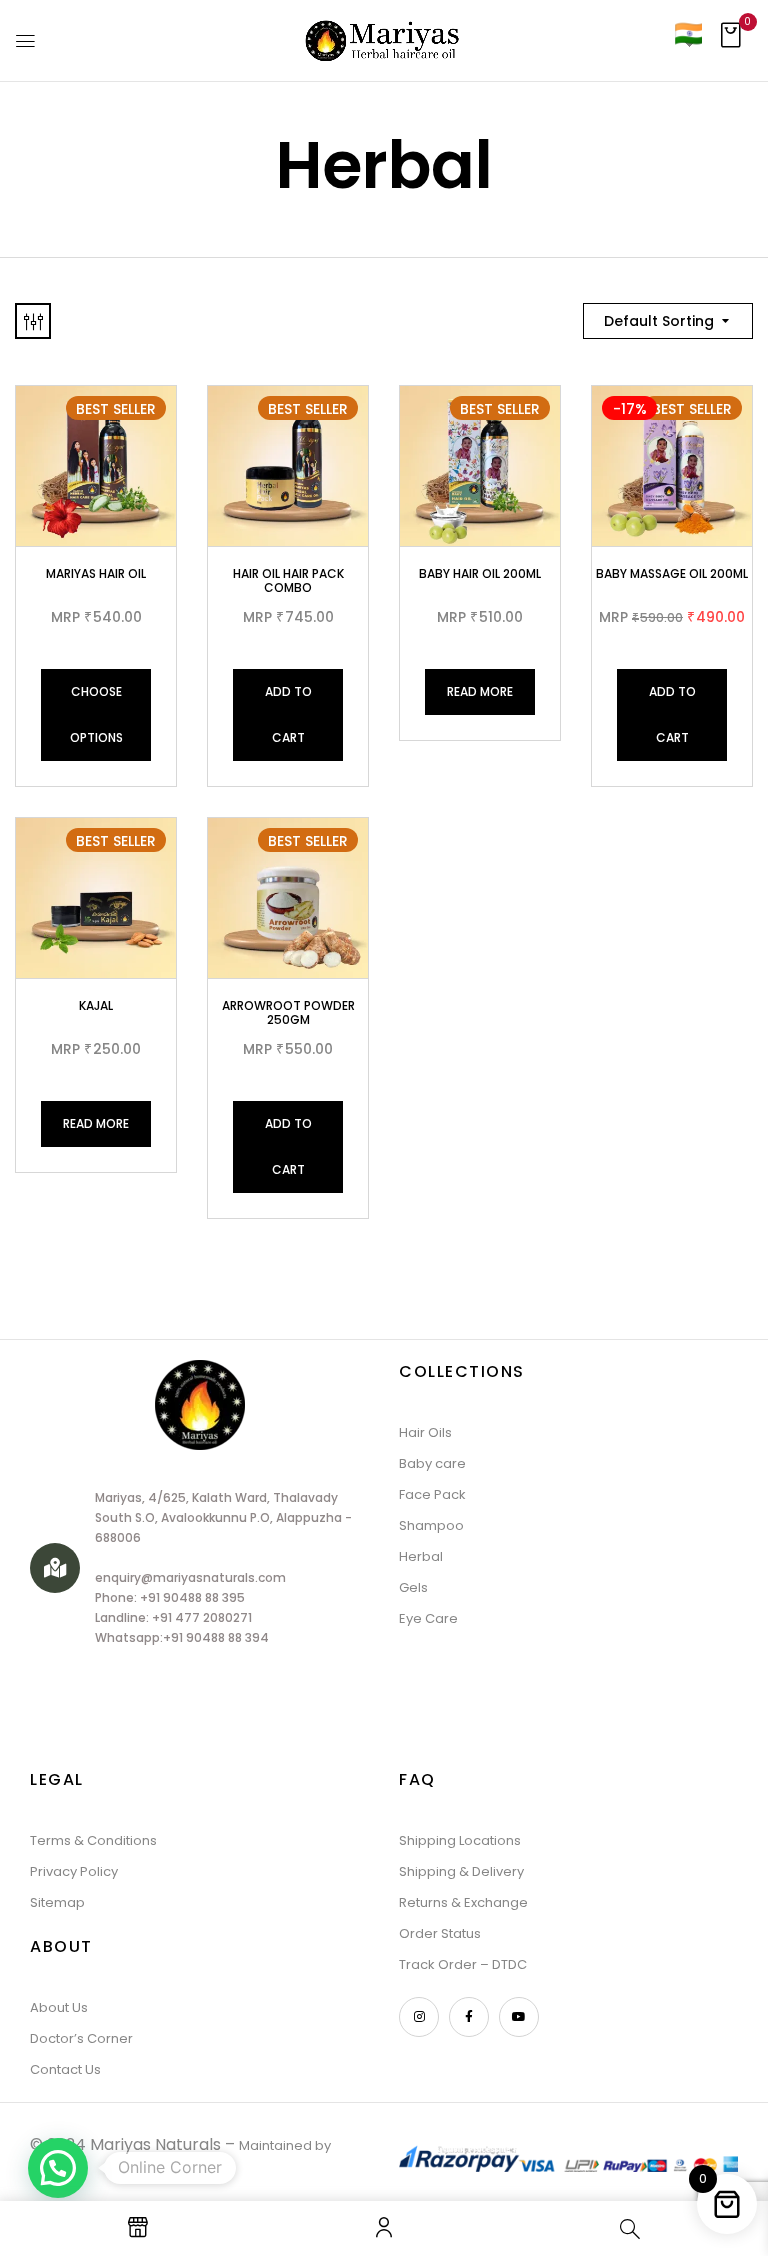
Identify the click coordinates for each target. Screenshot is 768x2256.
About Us (59, 2007)
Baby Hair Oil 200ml (480, 573)
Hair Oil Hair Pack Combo (288, 580)
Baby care (432, 1463)
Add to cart (288, 714)
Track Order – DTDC (463, 1964)
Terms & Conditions (93, 1840)
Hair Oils (425, 1432)
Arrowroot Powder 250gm (288, 1012)
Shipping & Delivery (461, 1871)
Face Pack (432, 1494)
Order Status (440, 1933)
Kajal (96, 1005)
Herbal (421, 1556)
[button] (730, 41)
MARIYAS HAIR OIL (96, 573)
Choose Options (96, 714)
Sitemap (57, 1902)
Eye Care (428, 1618)
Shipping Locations (460, 1840)
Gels (413, 1587)
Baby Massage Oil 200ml (672, 573)
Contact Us (65, 2069)
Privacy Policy (74, 1871)
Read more (480, 691)
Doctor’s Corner (81, 2038)
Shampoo (431, 1525)
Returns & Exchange (463, 1902)
